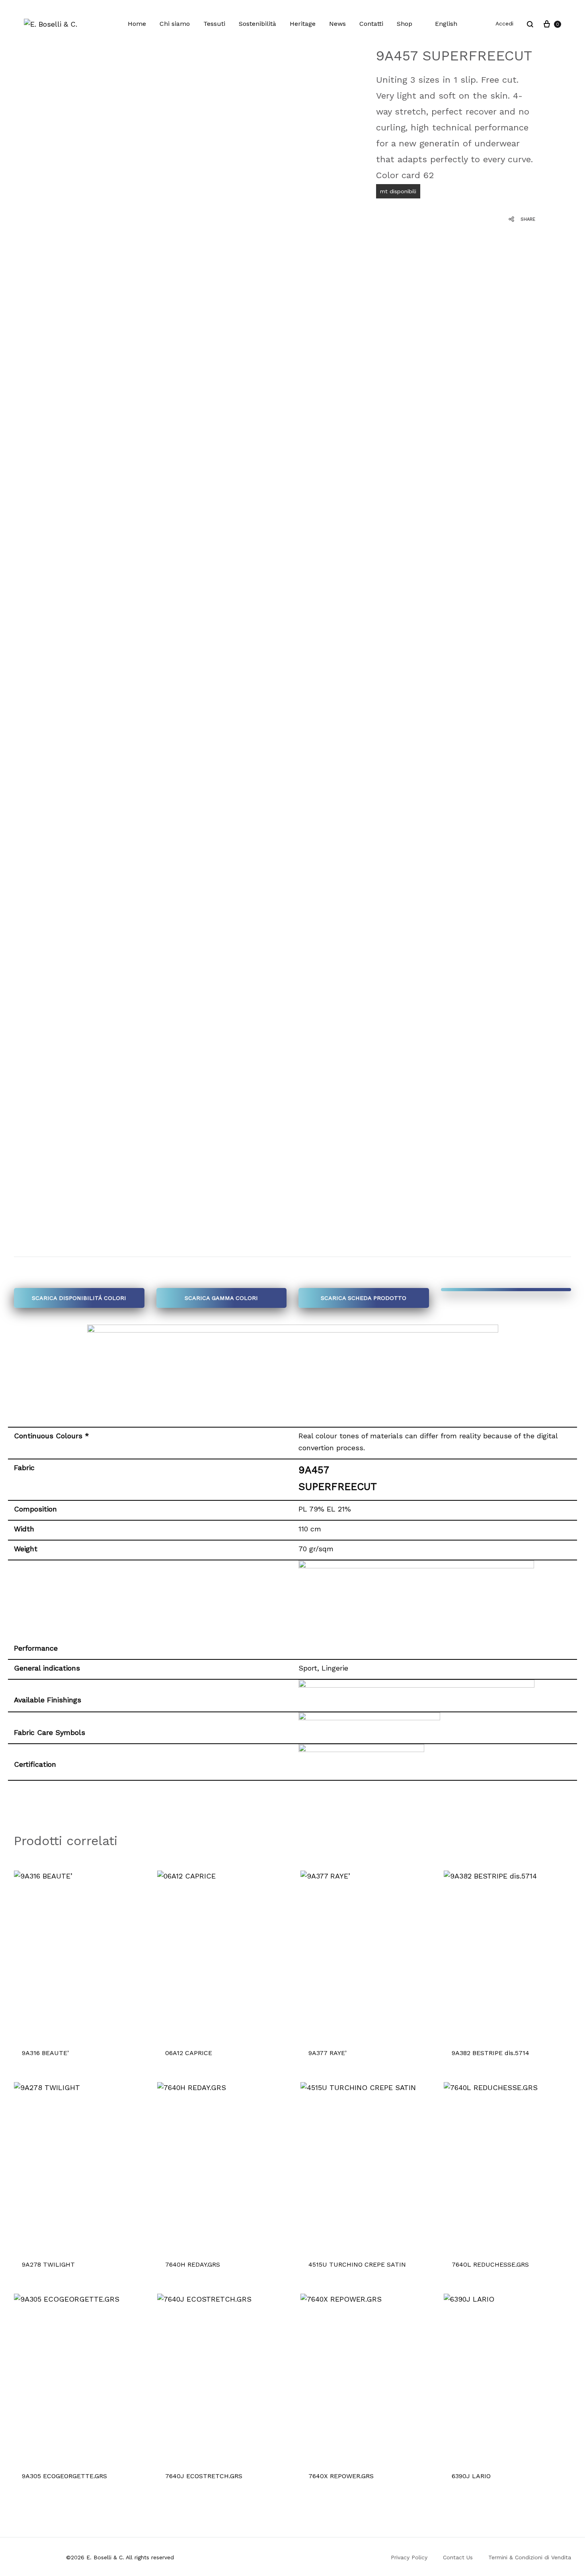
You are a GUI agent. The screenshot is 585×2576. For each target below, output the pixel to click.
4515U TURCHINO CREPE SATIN (357, 2264)
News (337, 24)
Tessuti (214, 24)
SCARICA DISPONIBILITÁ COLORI (79, 1298)
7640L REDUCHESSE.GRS (490, 2264)
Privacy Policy (409, 2557)
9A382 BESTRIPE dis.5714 (490, 2053)
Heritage (303, 24)
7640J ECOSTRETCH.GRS (204, 2476)
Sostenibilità (257, 24)
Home (137, 24)
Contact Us (458, 2557)
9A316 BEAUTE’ (45, 2053)
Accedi (504, 23)
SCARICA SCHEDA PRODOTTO (364, 1298)
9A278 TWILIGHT (48, 2264)
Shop (405, 24)
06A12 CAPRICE (189, 2053)
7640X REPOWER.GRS (341, 2476)
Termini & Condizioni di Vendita (530, 2557)
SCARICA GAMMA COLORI (221, 1298)
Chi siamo (175, 24)
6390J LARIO (471, 2476)
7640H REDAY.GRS (193, 2264)
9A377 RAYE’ (328, 2053)
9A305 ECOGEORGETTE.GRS (64, 2476)
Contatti (371, 24)
